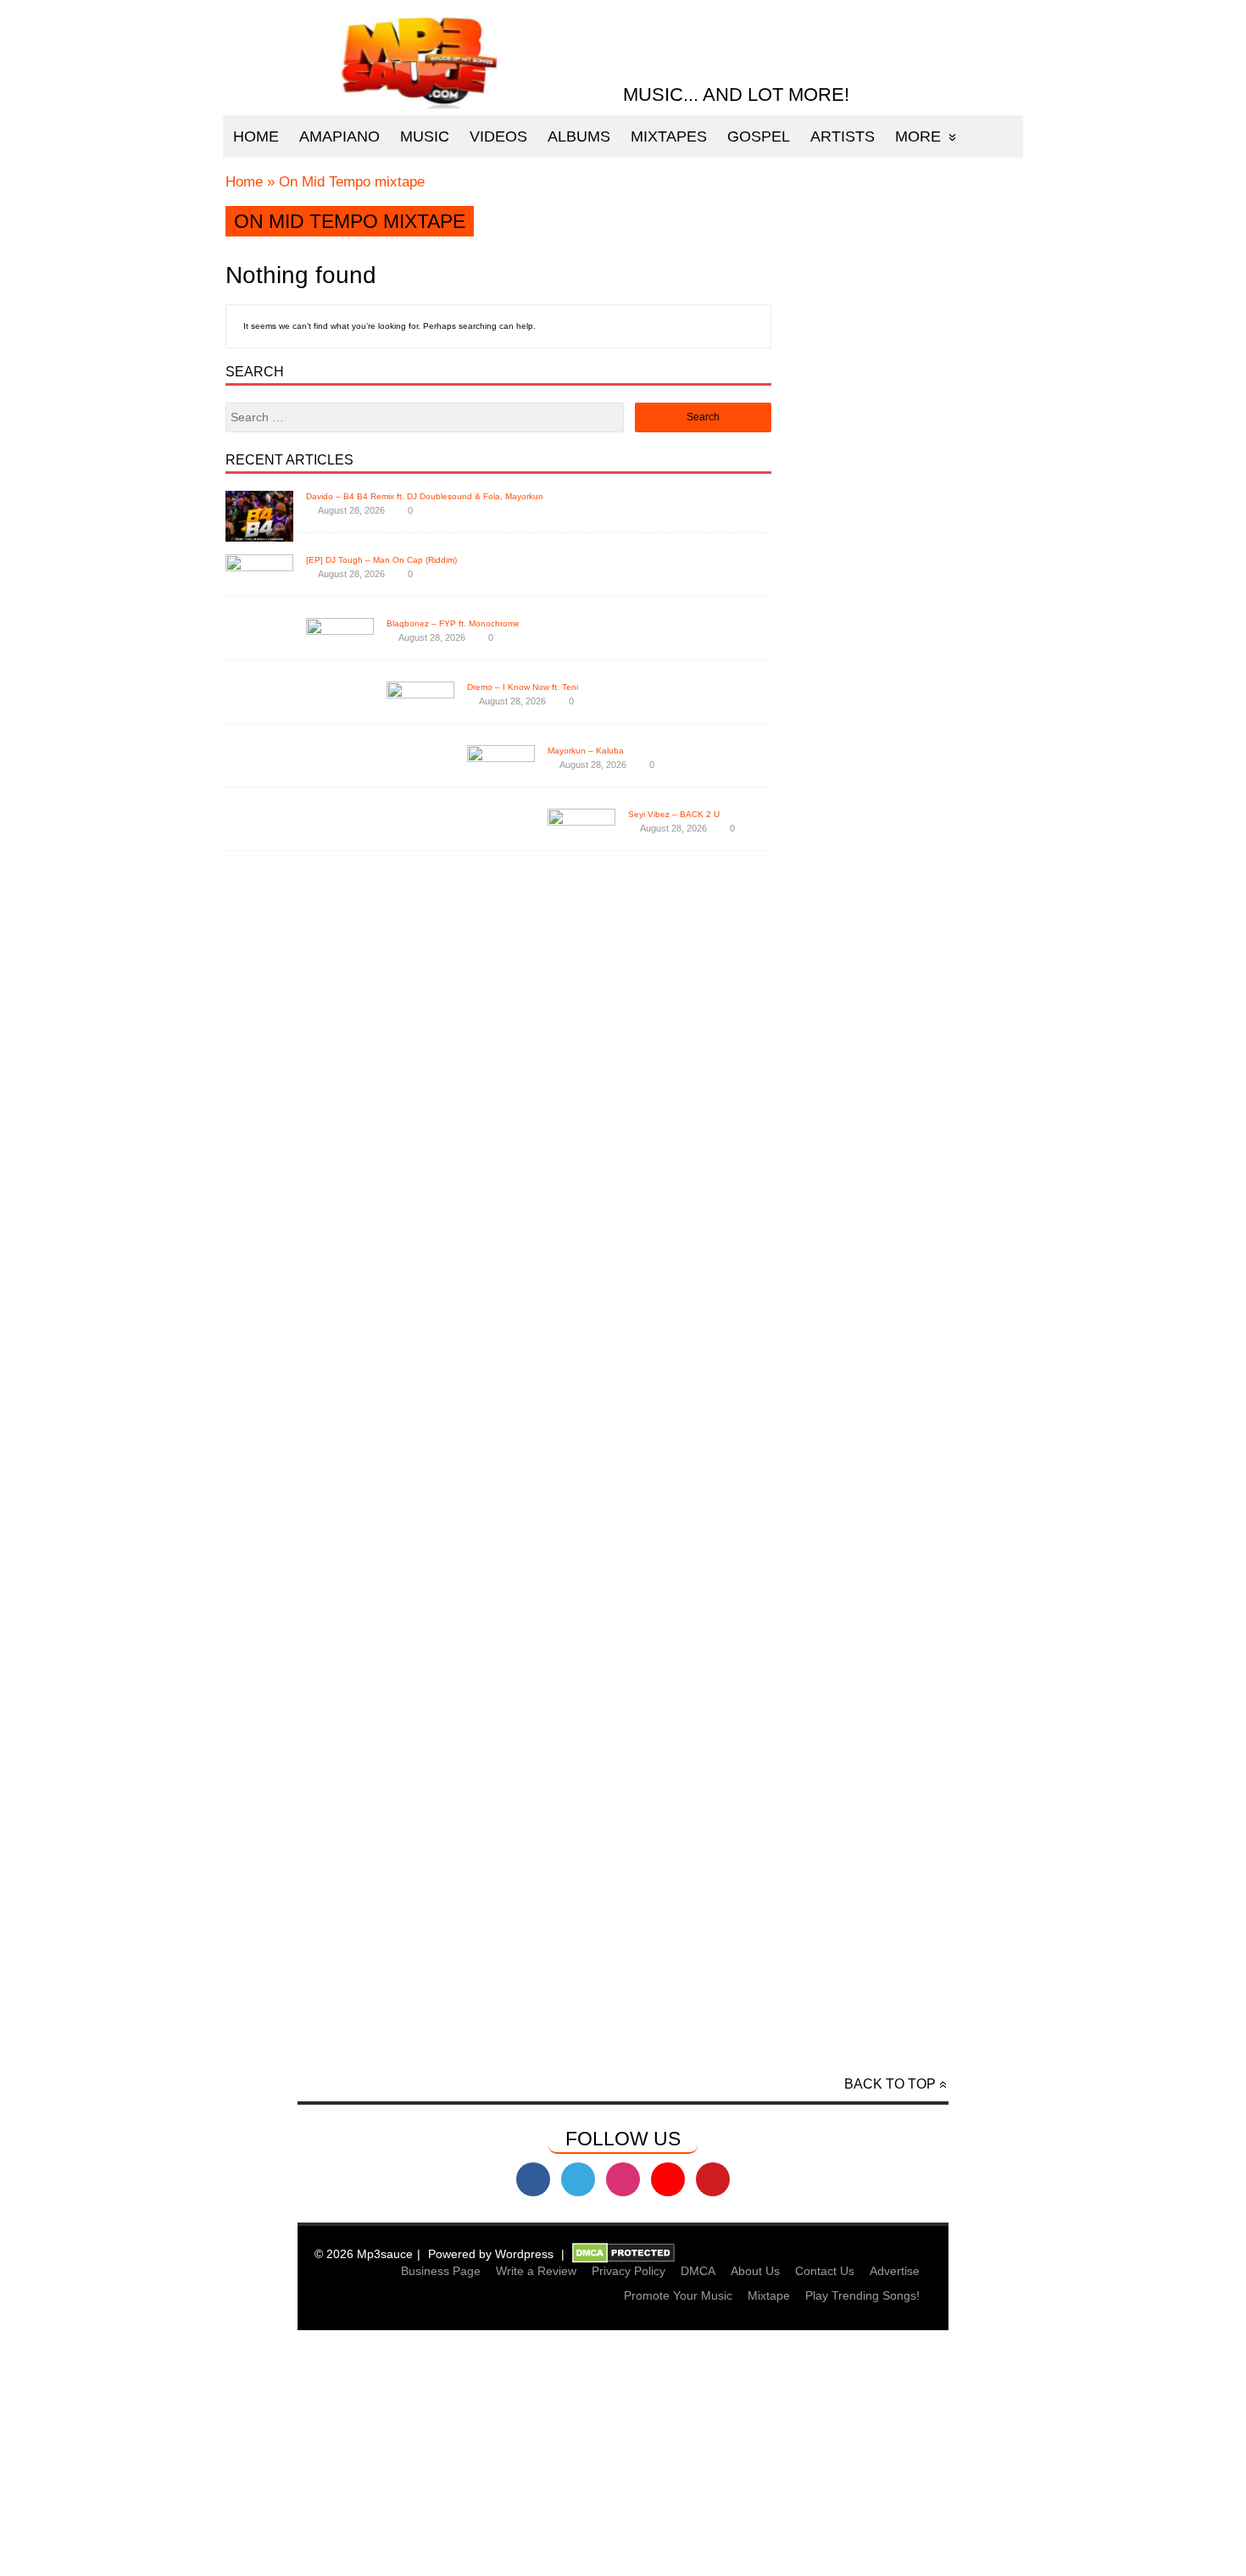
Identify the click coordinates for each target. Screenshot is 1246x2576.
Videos (498, 136)
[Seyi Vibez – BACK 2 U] (581, 2075)
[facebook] (533, 2179)
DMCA (698, 2271)
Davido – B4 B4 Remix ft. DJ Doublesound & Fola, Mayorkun (425, 496)
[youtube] (668, 2179)
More (918, 136)
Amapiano (339, 136)
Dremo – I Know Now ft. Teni (523, 687)
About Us (755, 2271)
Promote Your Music (678, 2295)
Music (425, 136)
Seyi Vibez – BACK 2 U (674, 814)
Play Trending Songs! (862, 2295)
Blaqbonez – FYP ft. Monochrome (453, 623)
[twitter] (578, 2179)
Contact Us (825, 2271)
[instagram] (623, 2179)
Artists (843, 136)
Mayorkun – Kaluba (586, 751)
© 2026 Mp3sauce (364, 2254)
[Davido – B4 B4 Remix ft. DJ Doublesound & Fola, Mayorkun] (259, 537)
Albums (579, 136)
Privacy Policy (629, 2271)
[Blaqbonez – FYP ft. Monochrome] (340, 1885)
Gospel (759, 136)
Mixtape (769, 2295)
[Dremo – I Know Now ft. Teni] (420, 1948)
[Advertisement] (623, 2456)
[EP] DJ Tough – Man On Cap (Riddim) (381, 560)
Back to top (890, 2084)
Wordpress (524, 2254)
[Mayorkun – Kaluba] (501, 2012)
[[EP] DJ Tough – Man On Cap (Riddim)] (259, 1821)
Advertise (895, 2271)
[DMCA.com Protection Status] (623, 2254)
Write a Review (536, 2271)
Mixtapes (669, 136)
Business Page (441, 2271)
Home (256, 136)
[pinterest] (713, 2179)
